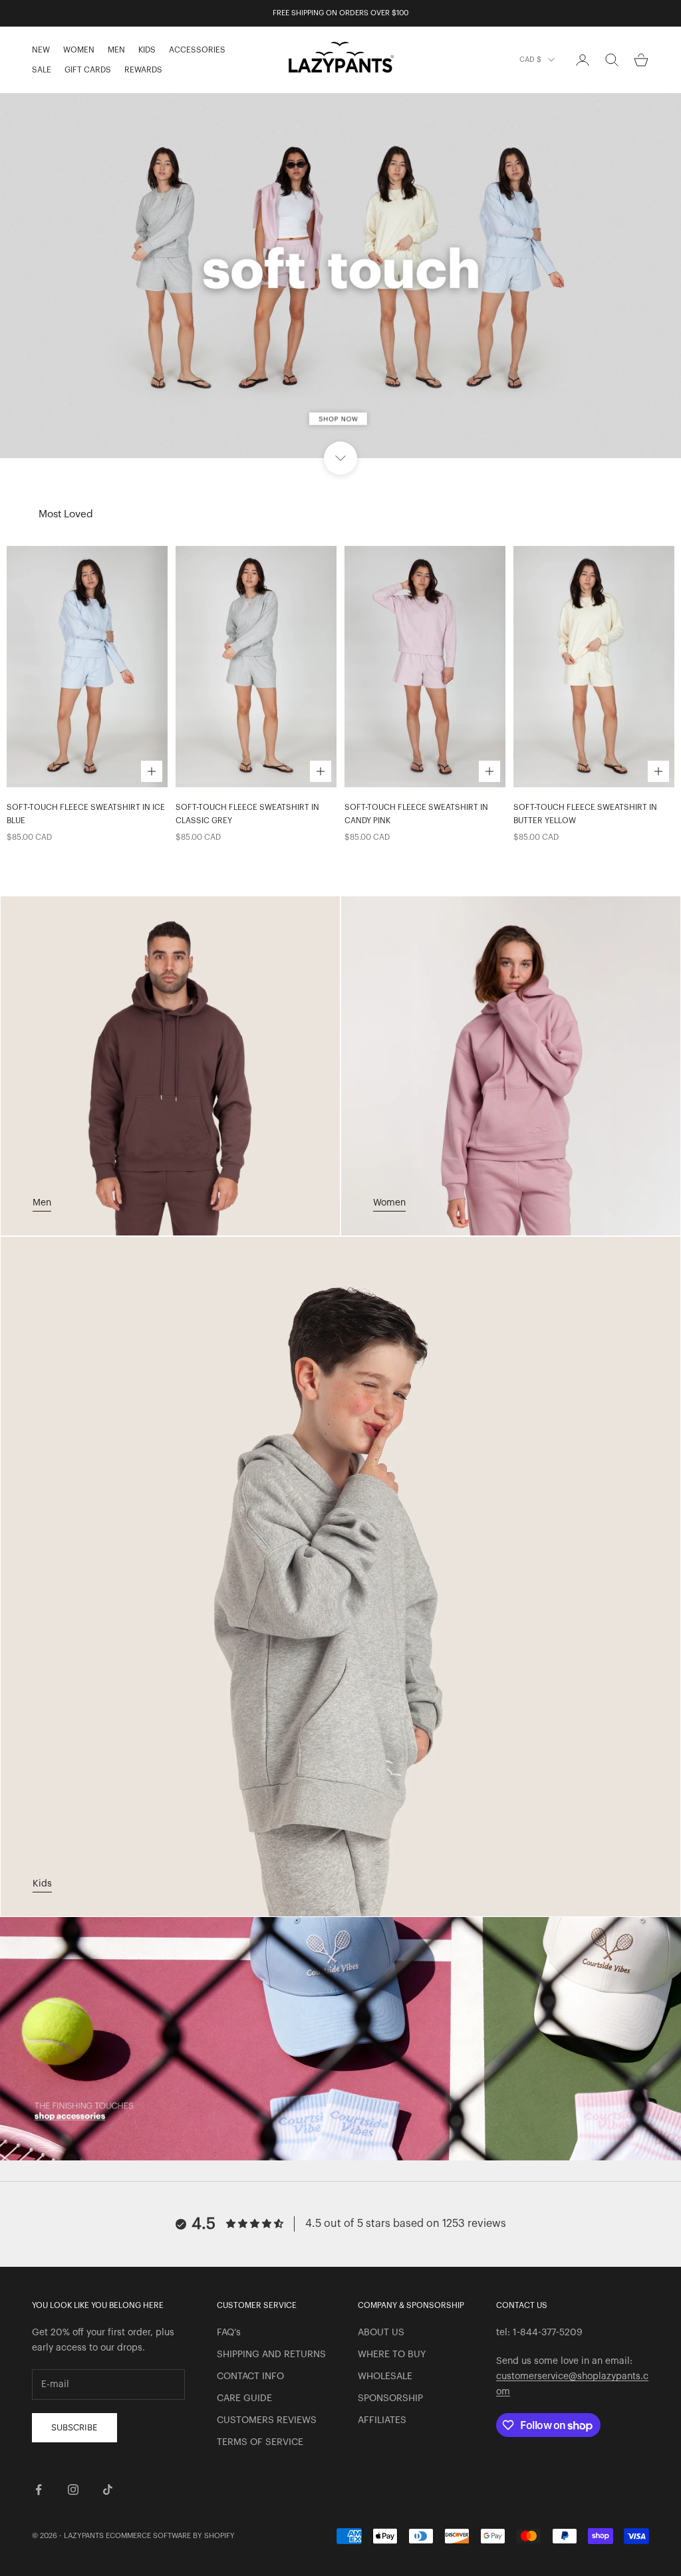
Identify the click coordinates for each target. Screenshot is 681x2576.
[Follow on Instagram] (73, 2490)
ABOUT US (381, 2333)
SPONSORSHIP (390, 2398)
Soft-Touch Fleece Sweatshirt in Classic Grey (247, 814)
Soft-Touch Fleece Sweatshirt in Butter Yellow (585, 814)
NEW (41, 50)
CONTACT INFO (250, 2377)
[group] (340, 276)
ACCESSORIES (197, 50)
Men (42, 1203)
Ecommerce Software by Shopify (170, 2536)
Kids (42, 1884)
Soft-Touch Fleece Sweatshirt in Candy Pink (416, 814)
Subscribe (74, 2427)
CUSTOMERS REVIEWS (267, 2420)
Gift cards (88, 70)
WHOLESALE (385, 2377)
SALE (42, 70)
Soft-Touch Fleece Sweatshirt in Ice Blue (86, 814)
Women (389, 1203)
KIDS (147, 50)
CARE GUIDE (244, 2398)
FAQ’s (229, 2333)
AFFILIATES (382, 2420)
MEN (116, 50)
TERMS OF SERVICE (260, 2442)
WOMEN (79, 50)
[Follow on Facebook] (39, 2490)
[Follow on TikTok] (108, 2490)
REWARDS (143, 70)
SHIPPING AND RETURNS (271, 2355)
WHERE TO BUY (392, 2355)
